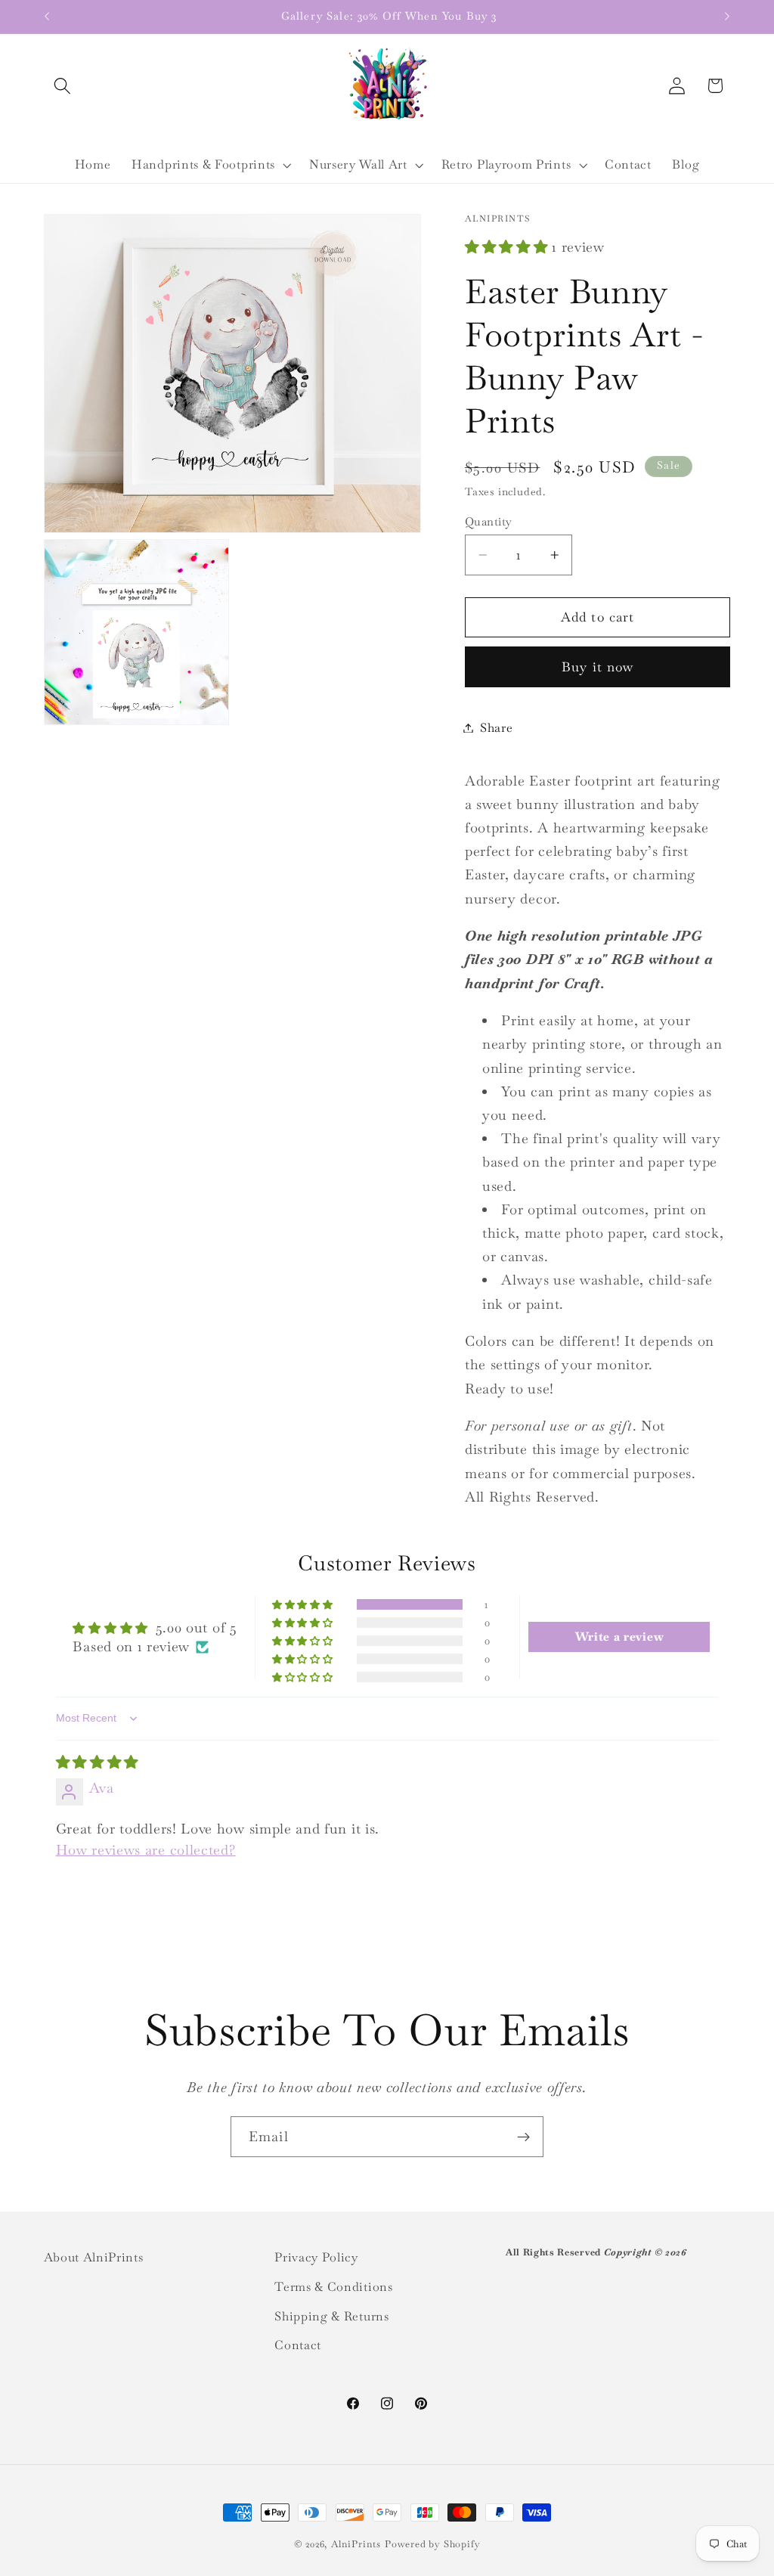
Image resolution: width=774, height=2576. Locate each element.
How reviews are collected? (146, 1850)
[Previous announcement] (47, 17)
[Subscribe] (523, 2137)
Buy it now (598, 667)
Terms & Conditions (333, 2287)
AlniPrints (356, 2544)
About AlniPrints (94, 2257)
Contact (298, 2345)
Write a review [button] (620, 1637)
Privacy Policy (316, 2257)
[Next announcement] (727, 17)
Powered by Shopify (433, 2544)
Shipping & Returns (331, 2316)
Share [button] (496, 728)
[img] (98, 1762)
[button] (63, 86)
